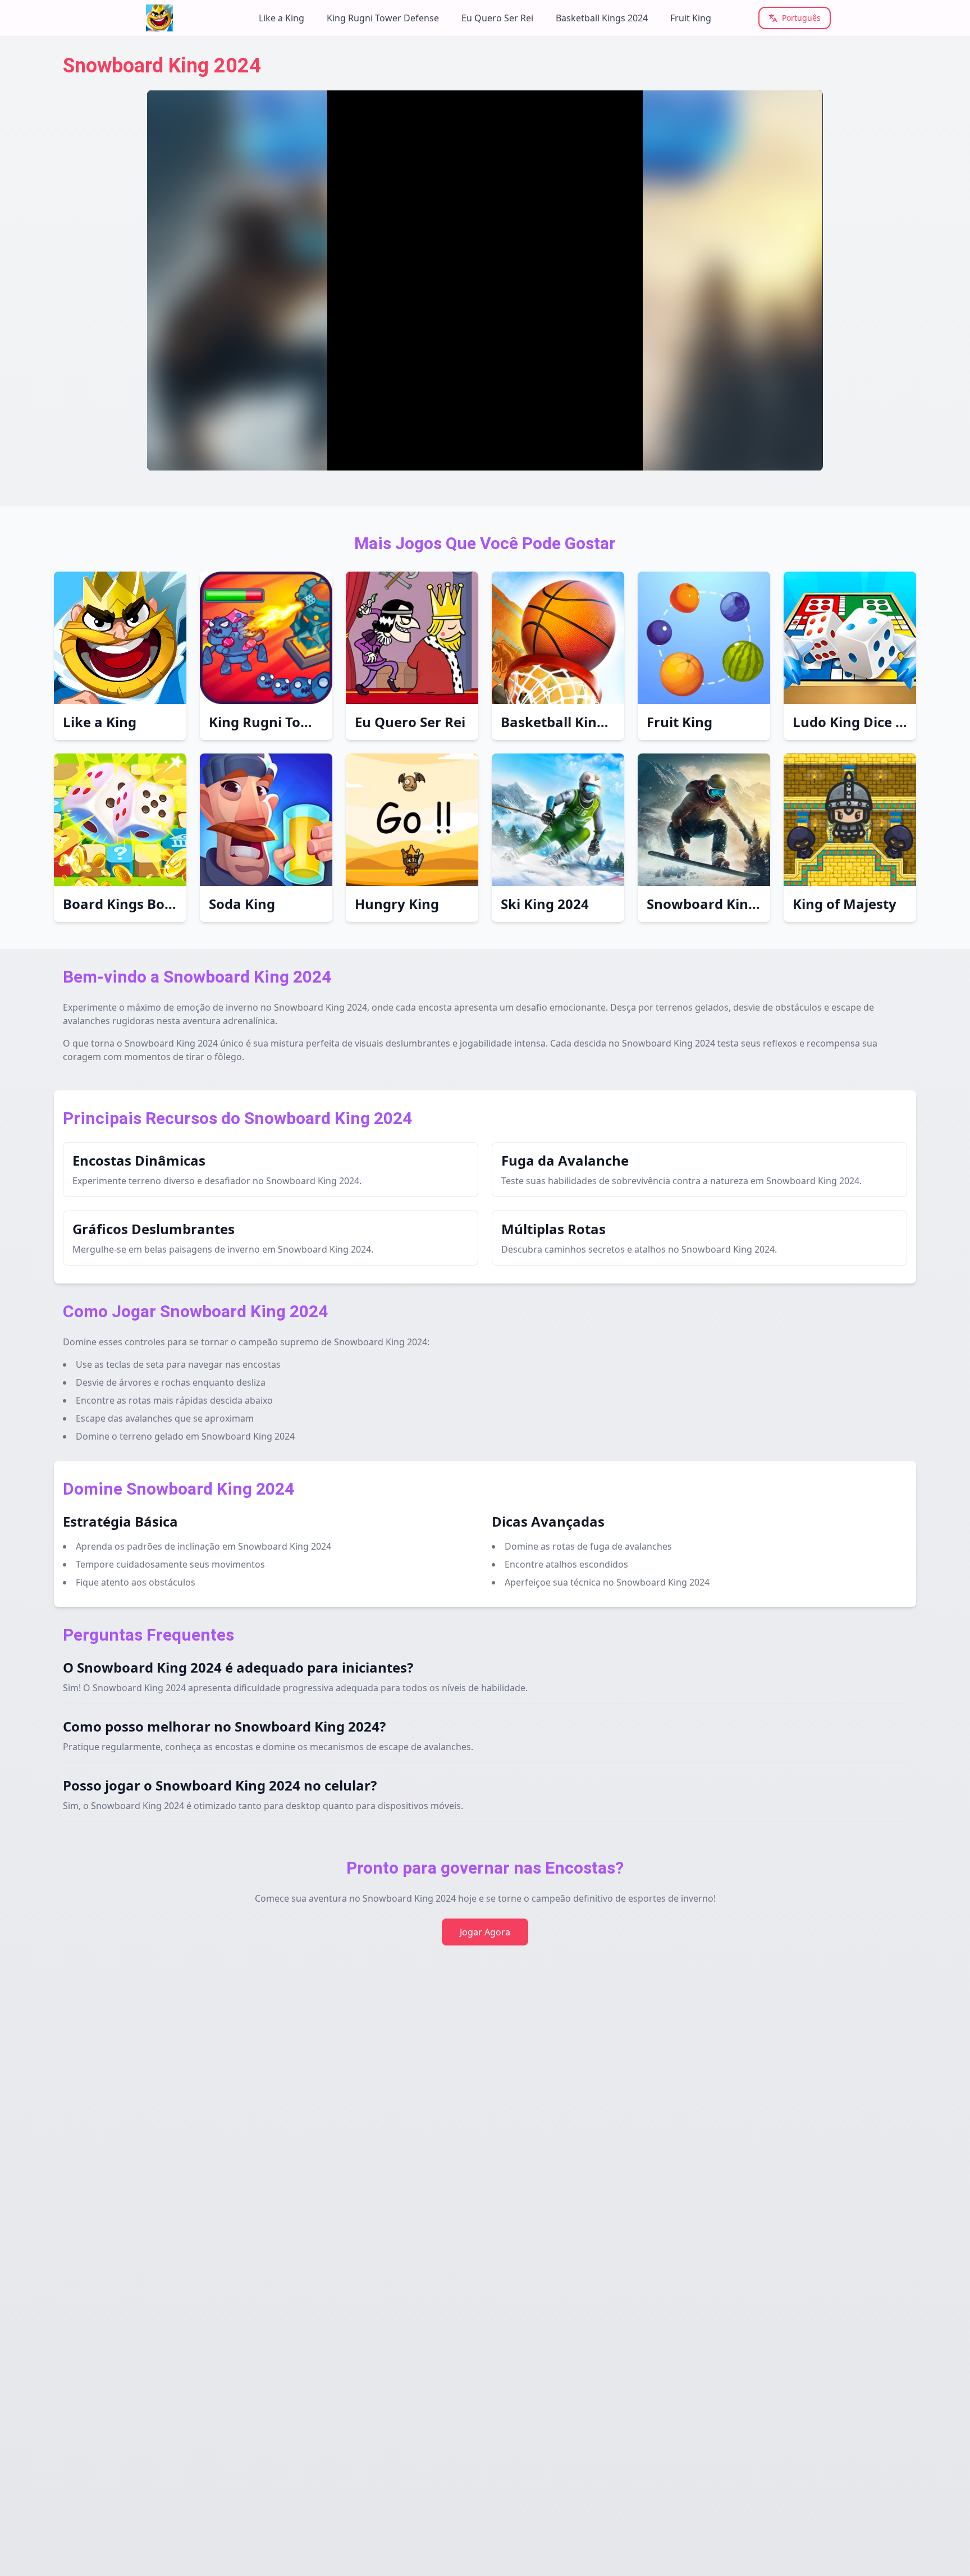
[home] (183, 18)
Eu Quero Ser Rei (497, 18)
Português (801, 18)
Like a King (282, 18)
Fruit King (691, 18)
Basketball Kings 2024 (602, 18)
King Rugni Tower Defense (383, 18)
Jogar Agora (485, 1932)
